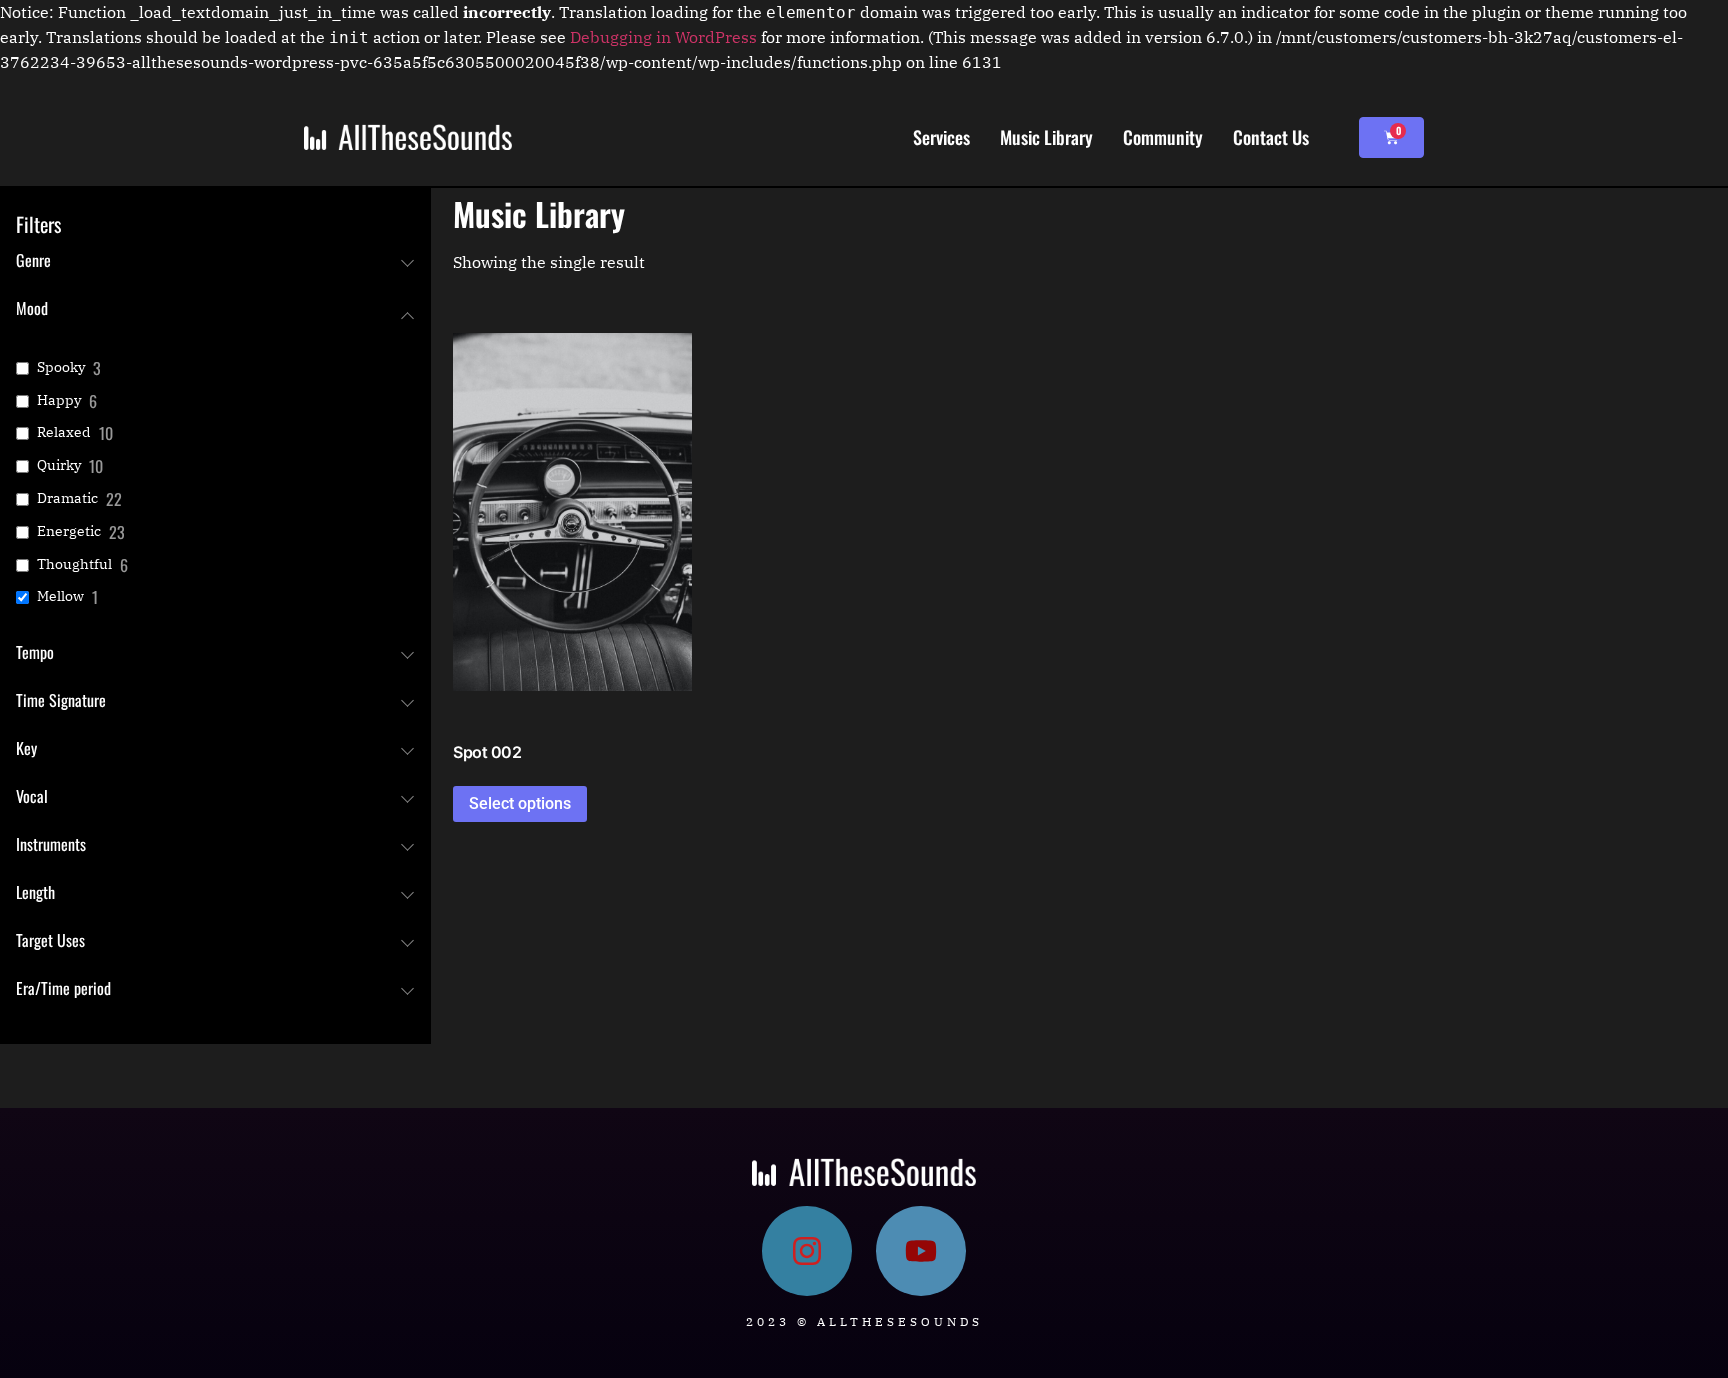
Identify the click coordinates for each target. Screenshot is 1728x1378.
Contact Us (1271, 137)
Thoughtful (74, 564)
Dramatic (67, 498)
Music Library (1046, 137)
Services (941, 137)
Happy (59, 400)
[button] (572, 521)
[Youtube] (921, 1251)
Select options (520, 803)
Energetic (69, 531)
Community (1163, 137)
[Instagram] (807, 1251)
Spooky (61, 367)
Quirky (59, 465)
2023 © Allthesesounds (864, 1321)
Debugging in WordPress (663, 37)
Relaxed (64, 432)
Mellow (60, 596)
